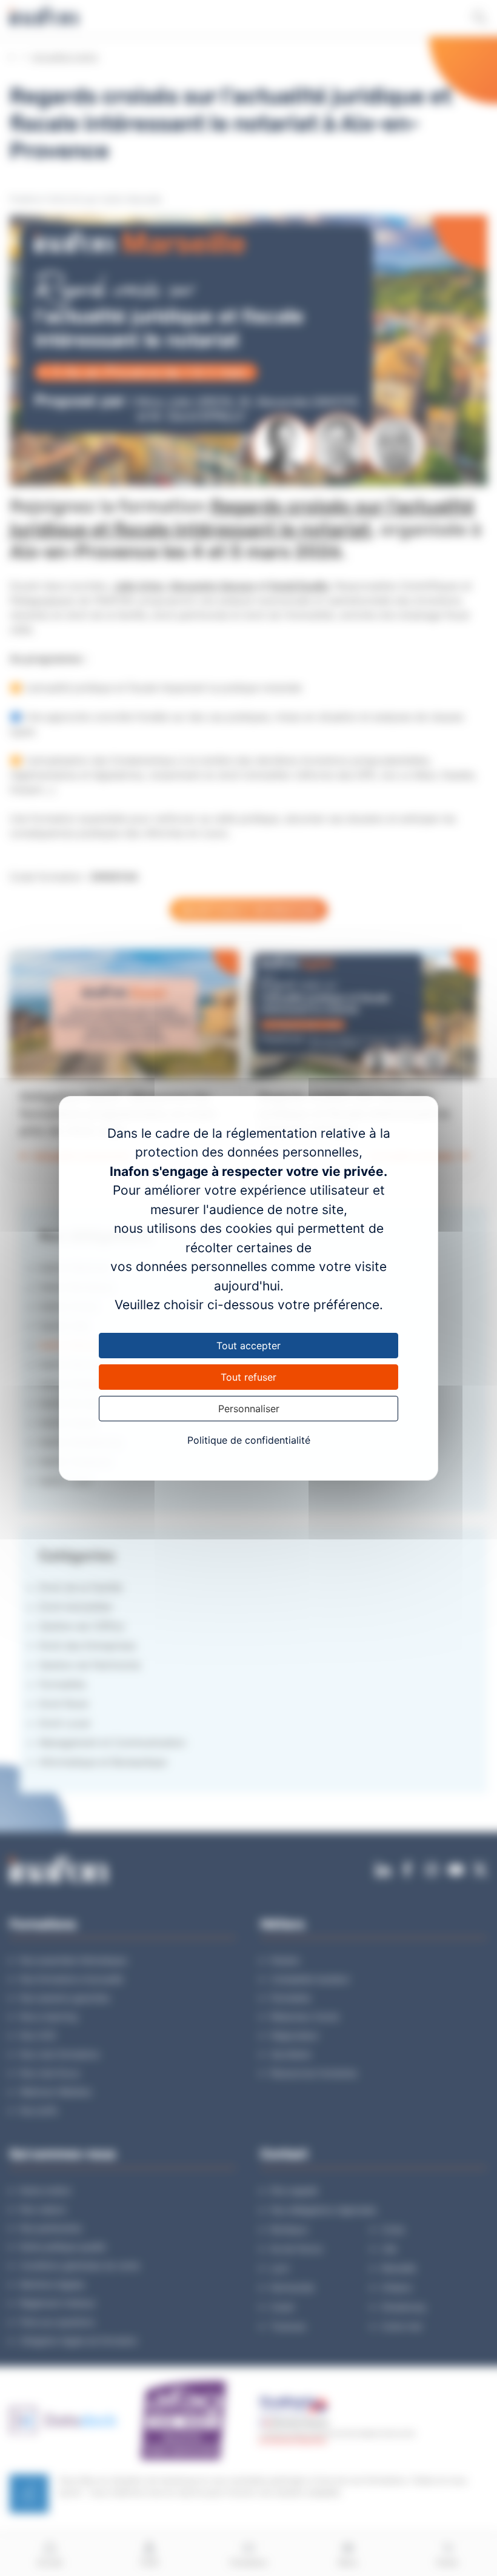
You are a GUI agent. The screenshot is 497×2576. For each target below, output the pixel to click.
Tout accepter (248, 1346)
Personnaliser (249, 1409)
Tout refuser (248, 1377)
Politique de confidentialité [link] (249, 1440)
